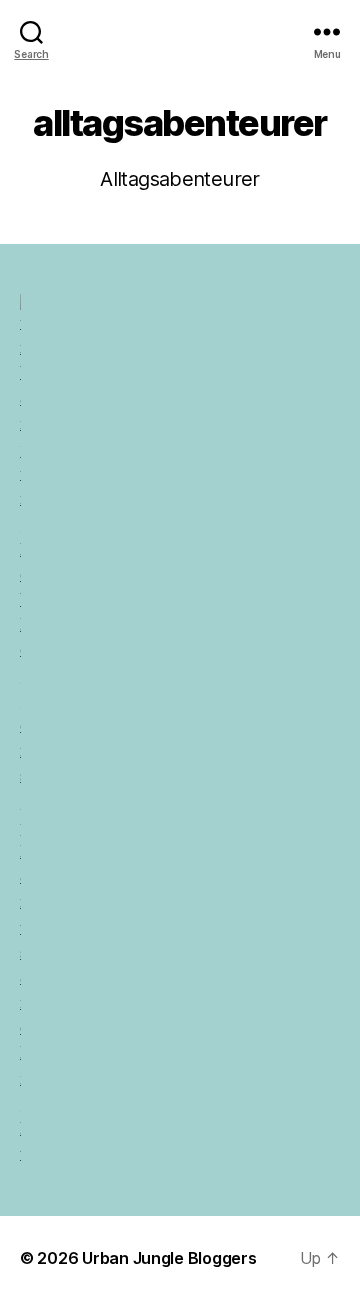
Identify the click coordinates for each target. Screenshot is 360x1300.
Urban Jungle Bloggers (169, 1258)
